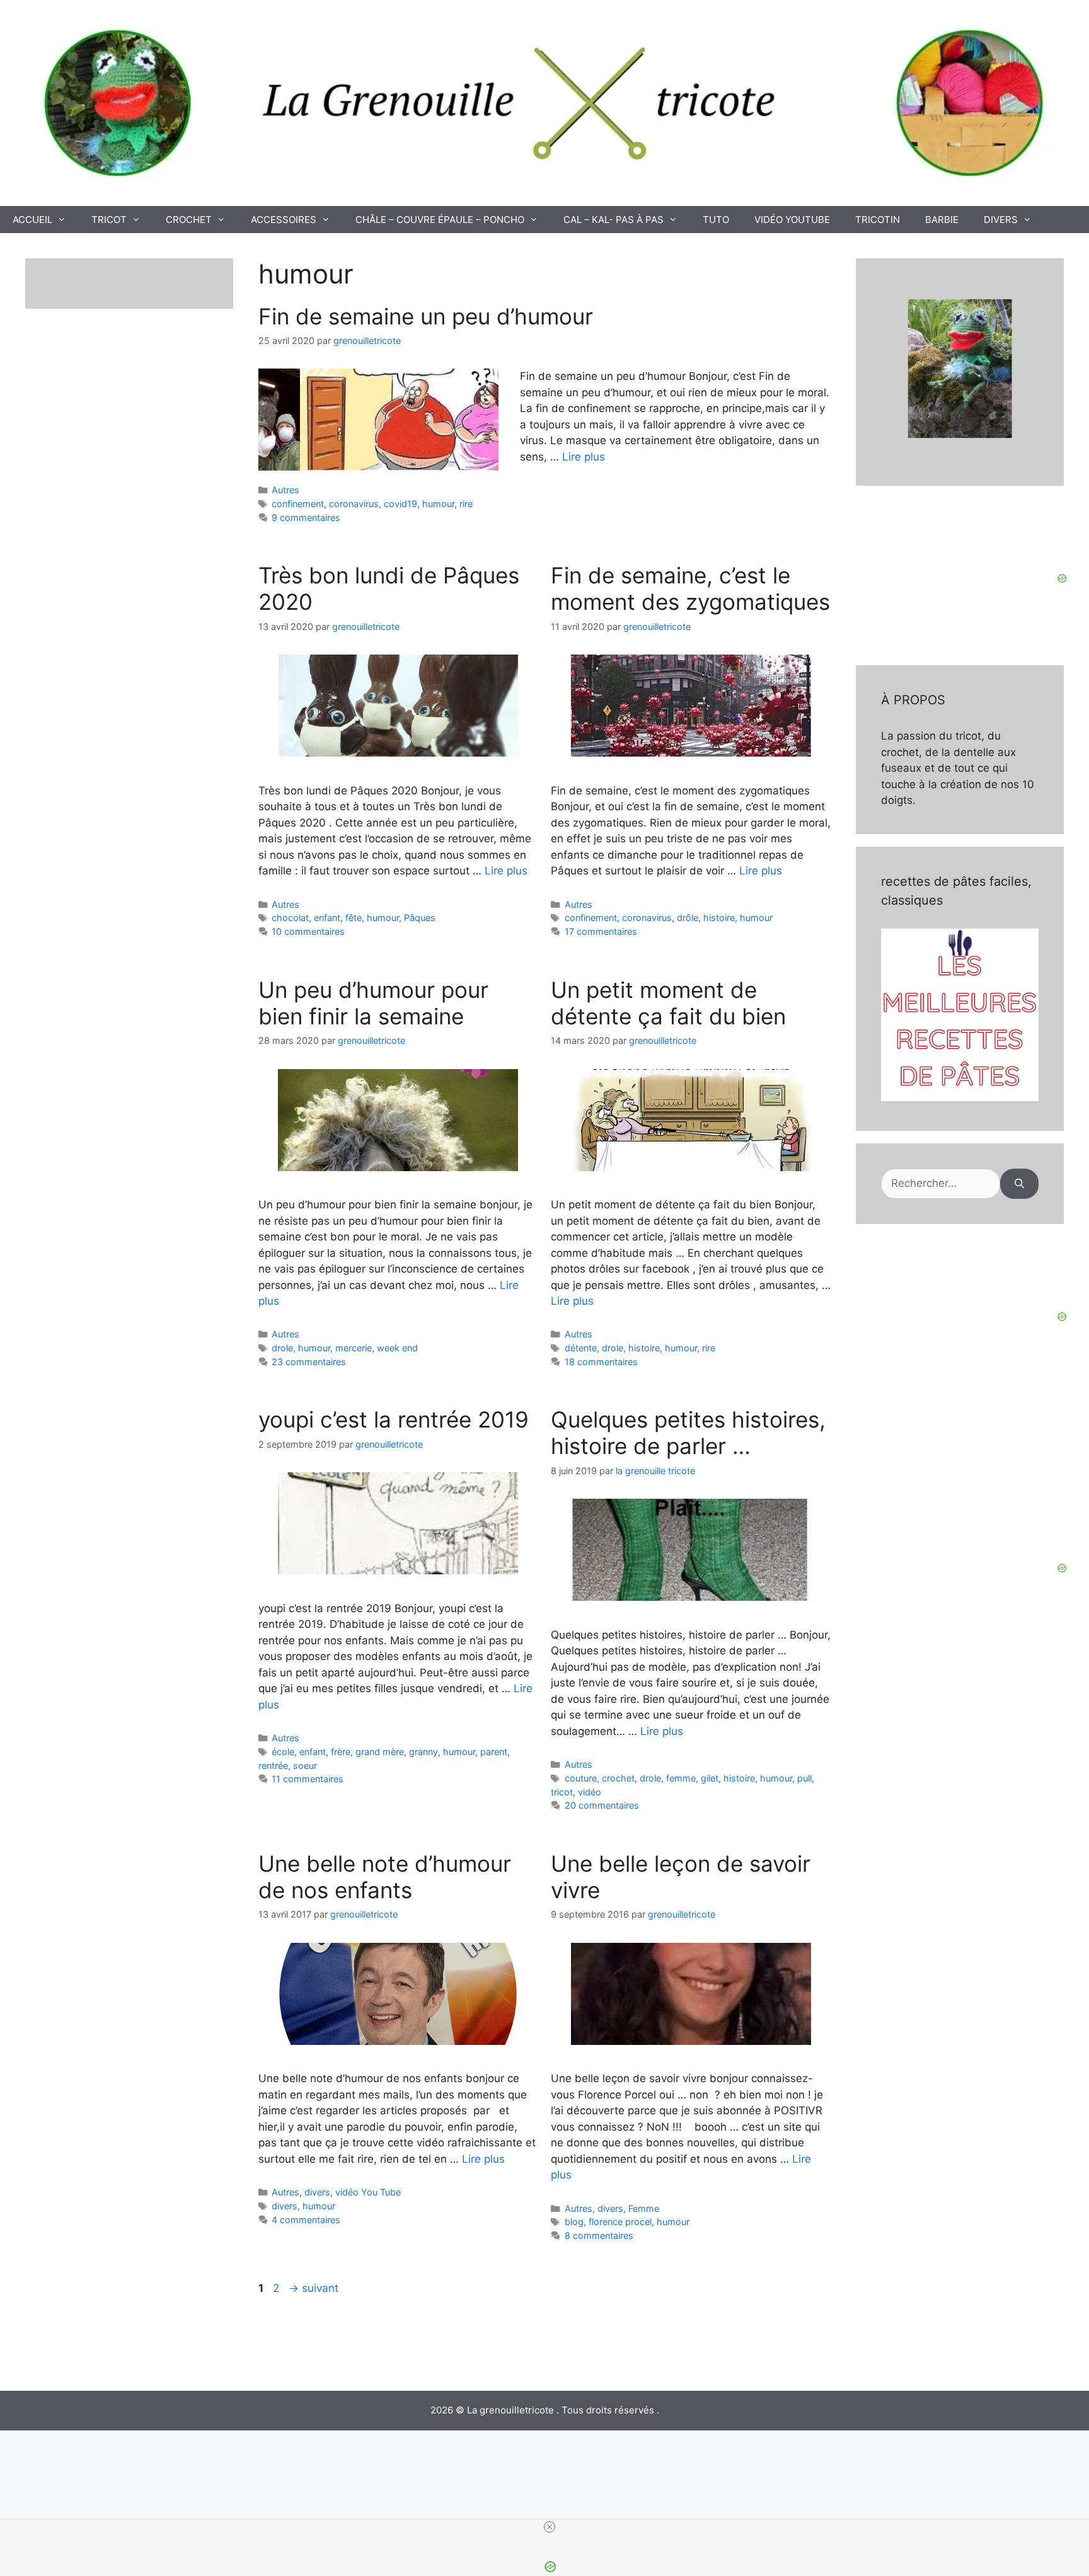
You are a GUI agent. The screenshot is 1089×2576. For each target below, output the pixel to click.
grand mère (380, 1752)
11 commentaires (308, 1779)
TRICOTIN (878, 220)
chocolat (290, 918)
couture (581, 1778)
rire (466, 504)
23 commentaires (309, 1362)
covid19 (400, 504)
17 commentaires (601, 931)
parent (494, 1752)
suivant (314, 2288)
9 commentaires (306, 518)
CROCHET (189, 220)
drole (282, 1348)
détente (581, 1348)
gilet (710, 1778)
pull (804, 1778)
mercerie (354, 1348)
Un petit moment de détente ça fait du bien (668, 1003)
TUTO (716, 220)
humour (438, 504)
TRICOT (109, 220)
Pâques (420, 918)
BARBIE (942, 220)
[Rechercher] (1019, 1184)
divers (317, 2192)
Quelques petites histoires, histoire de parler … (688, 1433)
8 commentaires (599, 2235)
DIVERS (1001, 220)
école (283, 1752)
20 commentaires (602, 1805)
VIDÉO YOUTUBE (792, 220)
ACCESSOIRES (284, 220)
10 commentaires (308, 931)
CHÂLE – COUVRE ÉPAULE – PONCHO (440, 220)
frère (341, 1752)
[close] (550, 2527)
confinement (298, 504)
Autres (285, 490)
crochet (618, 1778)
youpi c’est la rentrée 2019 (394, 1419)
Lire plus (584, 457)
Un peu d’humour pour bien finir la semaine (373, 1003)
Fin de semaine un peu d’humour (426, 316)
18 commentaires (601, 1362)
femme (681, 1778)
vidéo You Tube (368, 2192)
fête (354, 918)
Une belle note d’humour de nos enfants (385, 1877)
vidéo (590, 1792)
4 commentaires (306, 2220)
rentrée (273, 1766)
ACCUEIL (32, 220)
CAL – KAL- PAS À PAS (614, 220)
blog (574, 2222)
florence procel (620, 2222)
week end (397, 1348)
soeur (305, 1766)
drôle (688, 918)
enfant (327, 918)
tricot (562, 1792)
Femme (644, 2208)
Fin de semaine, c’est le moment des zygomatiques (690, 588)
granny (423, 1752)
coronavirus (354, 504)
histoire (719, 918)
